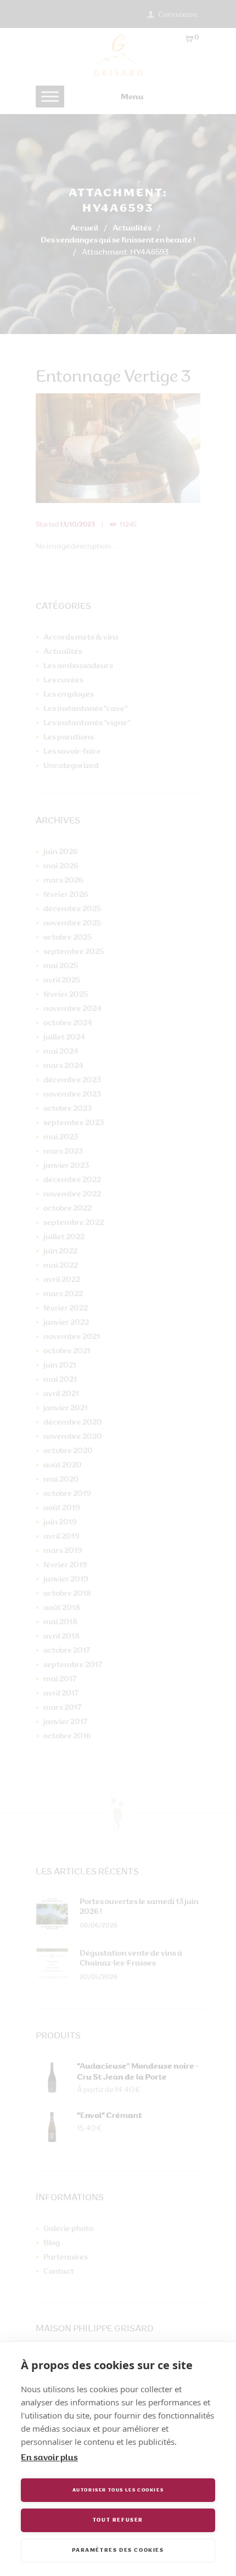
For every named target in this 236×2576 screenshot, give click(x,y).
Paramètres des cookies (118, 2550)
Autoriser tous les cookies (118, 2490)
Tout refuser (118, 2520)
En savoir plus (49, 2458)
